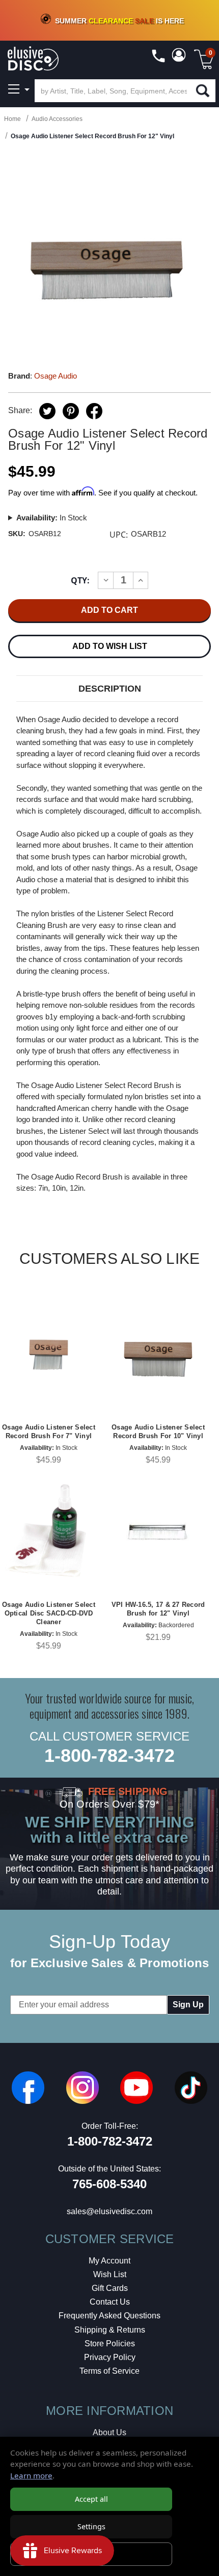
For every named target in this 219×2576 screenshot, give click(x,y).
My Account (109, 2261)
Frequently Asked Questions (109, 2316)
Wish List (110, 2274)
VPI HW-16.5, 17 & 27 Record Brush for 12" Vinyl (158, 1609)
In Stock (52, 518)
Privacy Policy (110, 2357)
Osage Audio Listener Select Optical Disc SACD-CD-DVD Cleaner (49, 1613)
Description (110, 689)
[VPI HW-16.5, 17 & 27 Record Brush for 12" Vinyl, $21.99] (158, 1531)
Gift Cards (110, 2288)
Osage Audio (56, 376)
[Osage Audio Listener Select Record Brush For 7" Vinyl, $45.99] (49, 1354)
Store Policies (110, 2344)
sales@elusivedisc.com (109, 2211)
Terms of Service (109, 2371)
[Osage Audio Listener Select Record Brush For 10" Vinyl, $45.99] (158, 1354)
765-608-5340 (109, 2184)
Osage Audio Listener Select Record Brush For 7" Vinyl (49, 1432)
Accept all (91, 2499)
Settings (91, 2526)
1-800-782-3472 (109, 1756)
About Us (109, 2432)
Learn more (31, 2475)
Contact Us (110, 2302)
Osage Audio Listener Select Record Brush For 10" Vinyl (158, 1432)
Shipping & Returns (110, 2330)
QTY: (80, 580)
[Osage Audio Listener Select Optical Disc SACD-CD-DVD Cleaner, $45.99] (49, 1531)
